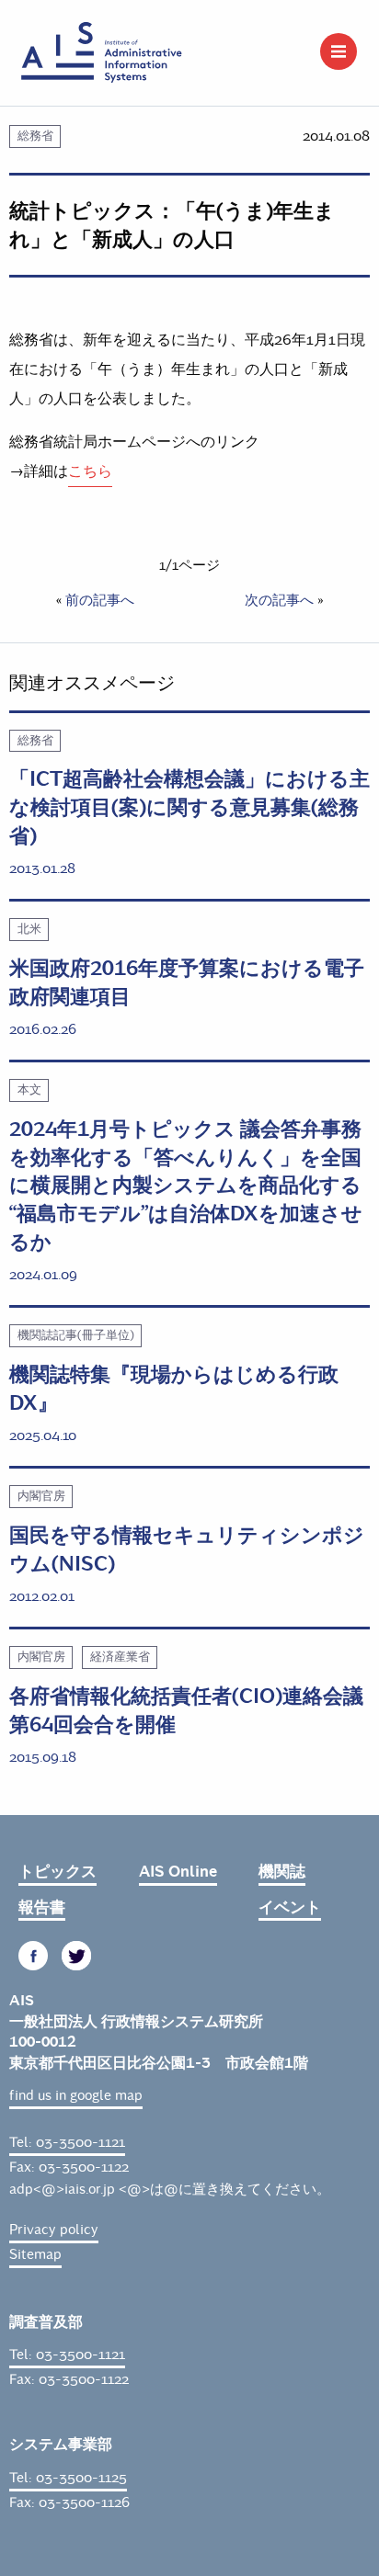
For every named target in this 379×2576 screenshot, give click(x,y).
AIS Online (178, 1872)
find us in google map (76, 2095)
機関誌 (282, 1872)
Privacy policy (54, 2230)
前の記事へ (100, 600)
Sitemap (35, 2254)
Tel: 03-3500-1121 (67, 2142)
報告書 (42, 1907)
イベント (290, 1907)
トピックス (57, 1872)
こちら (90, 471)
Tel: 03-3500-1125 (68, 2478)
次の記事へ (279, 600)
